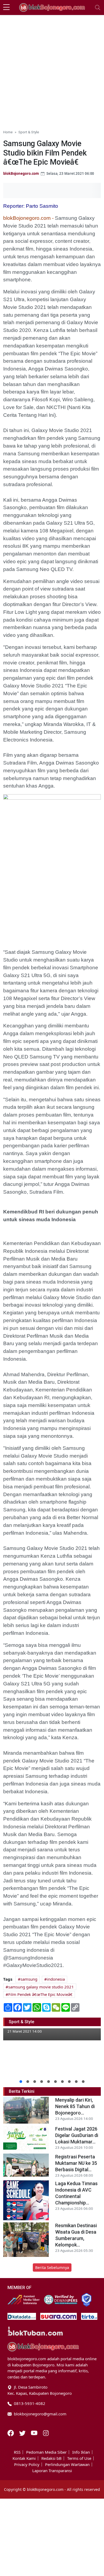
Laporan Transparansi (52, 2471)
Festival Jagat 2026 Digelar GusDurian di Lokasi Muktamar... (77, 2135)
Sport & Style (29, 132)
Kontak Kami (24, 2458)
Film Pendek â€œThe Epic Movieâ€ (40, 1994)
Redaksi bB (51, 2458)
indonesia (56, 1979)
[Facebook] (11, 2433)
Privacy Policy (27, 2465)
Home (8, 132)
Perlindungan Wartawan (67, 2465)
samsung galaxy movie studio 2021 (41, 1987)
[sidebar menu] (6, 7)
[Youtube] (35, 2433)
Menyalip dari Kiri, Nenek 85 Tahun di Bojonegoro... (75, 2106)
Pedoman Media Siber (46, 2452)
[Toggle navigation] (98, 7)
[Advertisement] (52, 70)
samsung (29, 1979)
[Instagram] (46, 2433)
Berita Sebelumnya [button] (52, 2267)
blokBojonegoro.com (21, 173)
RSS (17, 2452)
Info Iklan (81, 2452)
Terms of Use (79, 2458)
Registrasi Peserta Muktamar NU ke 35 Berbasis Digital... (76, 2163)
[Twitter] (23, 2433)
